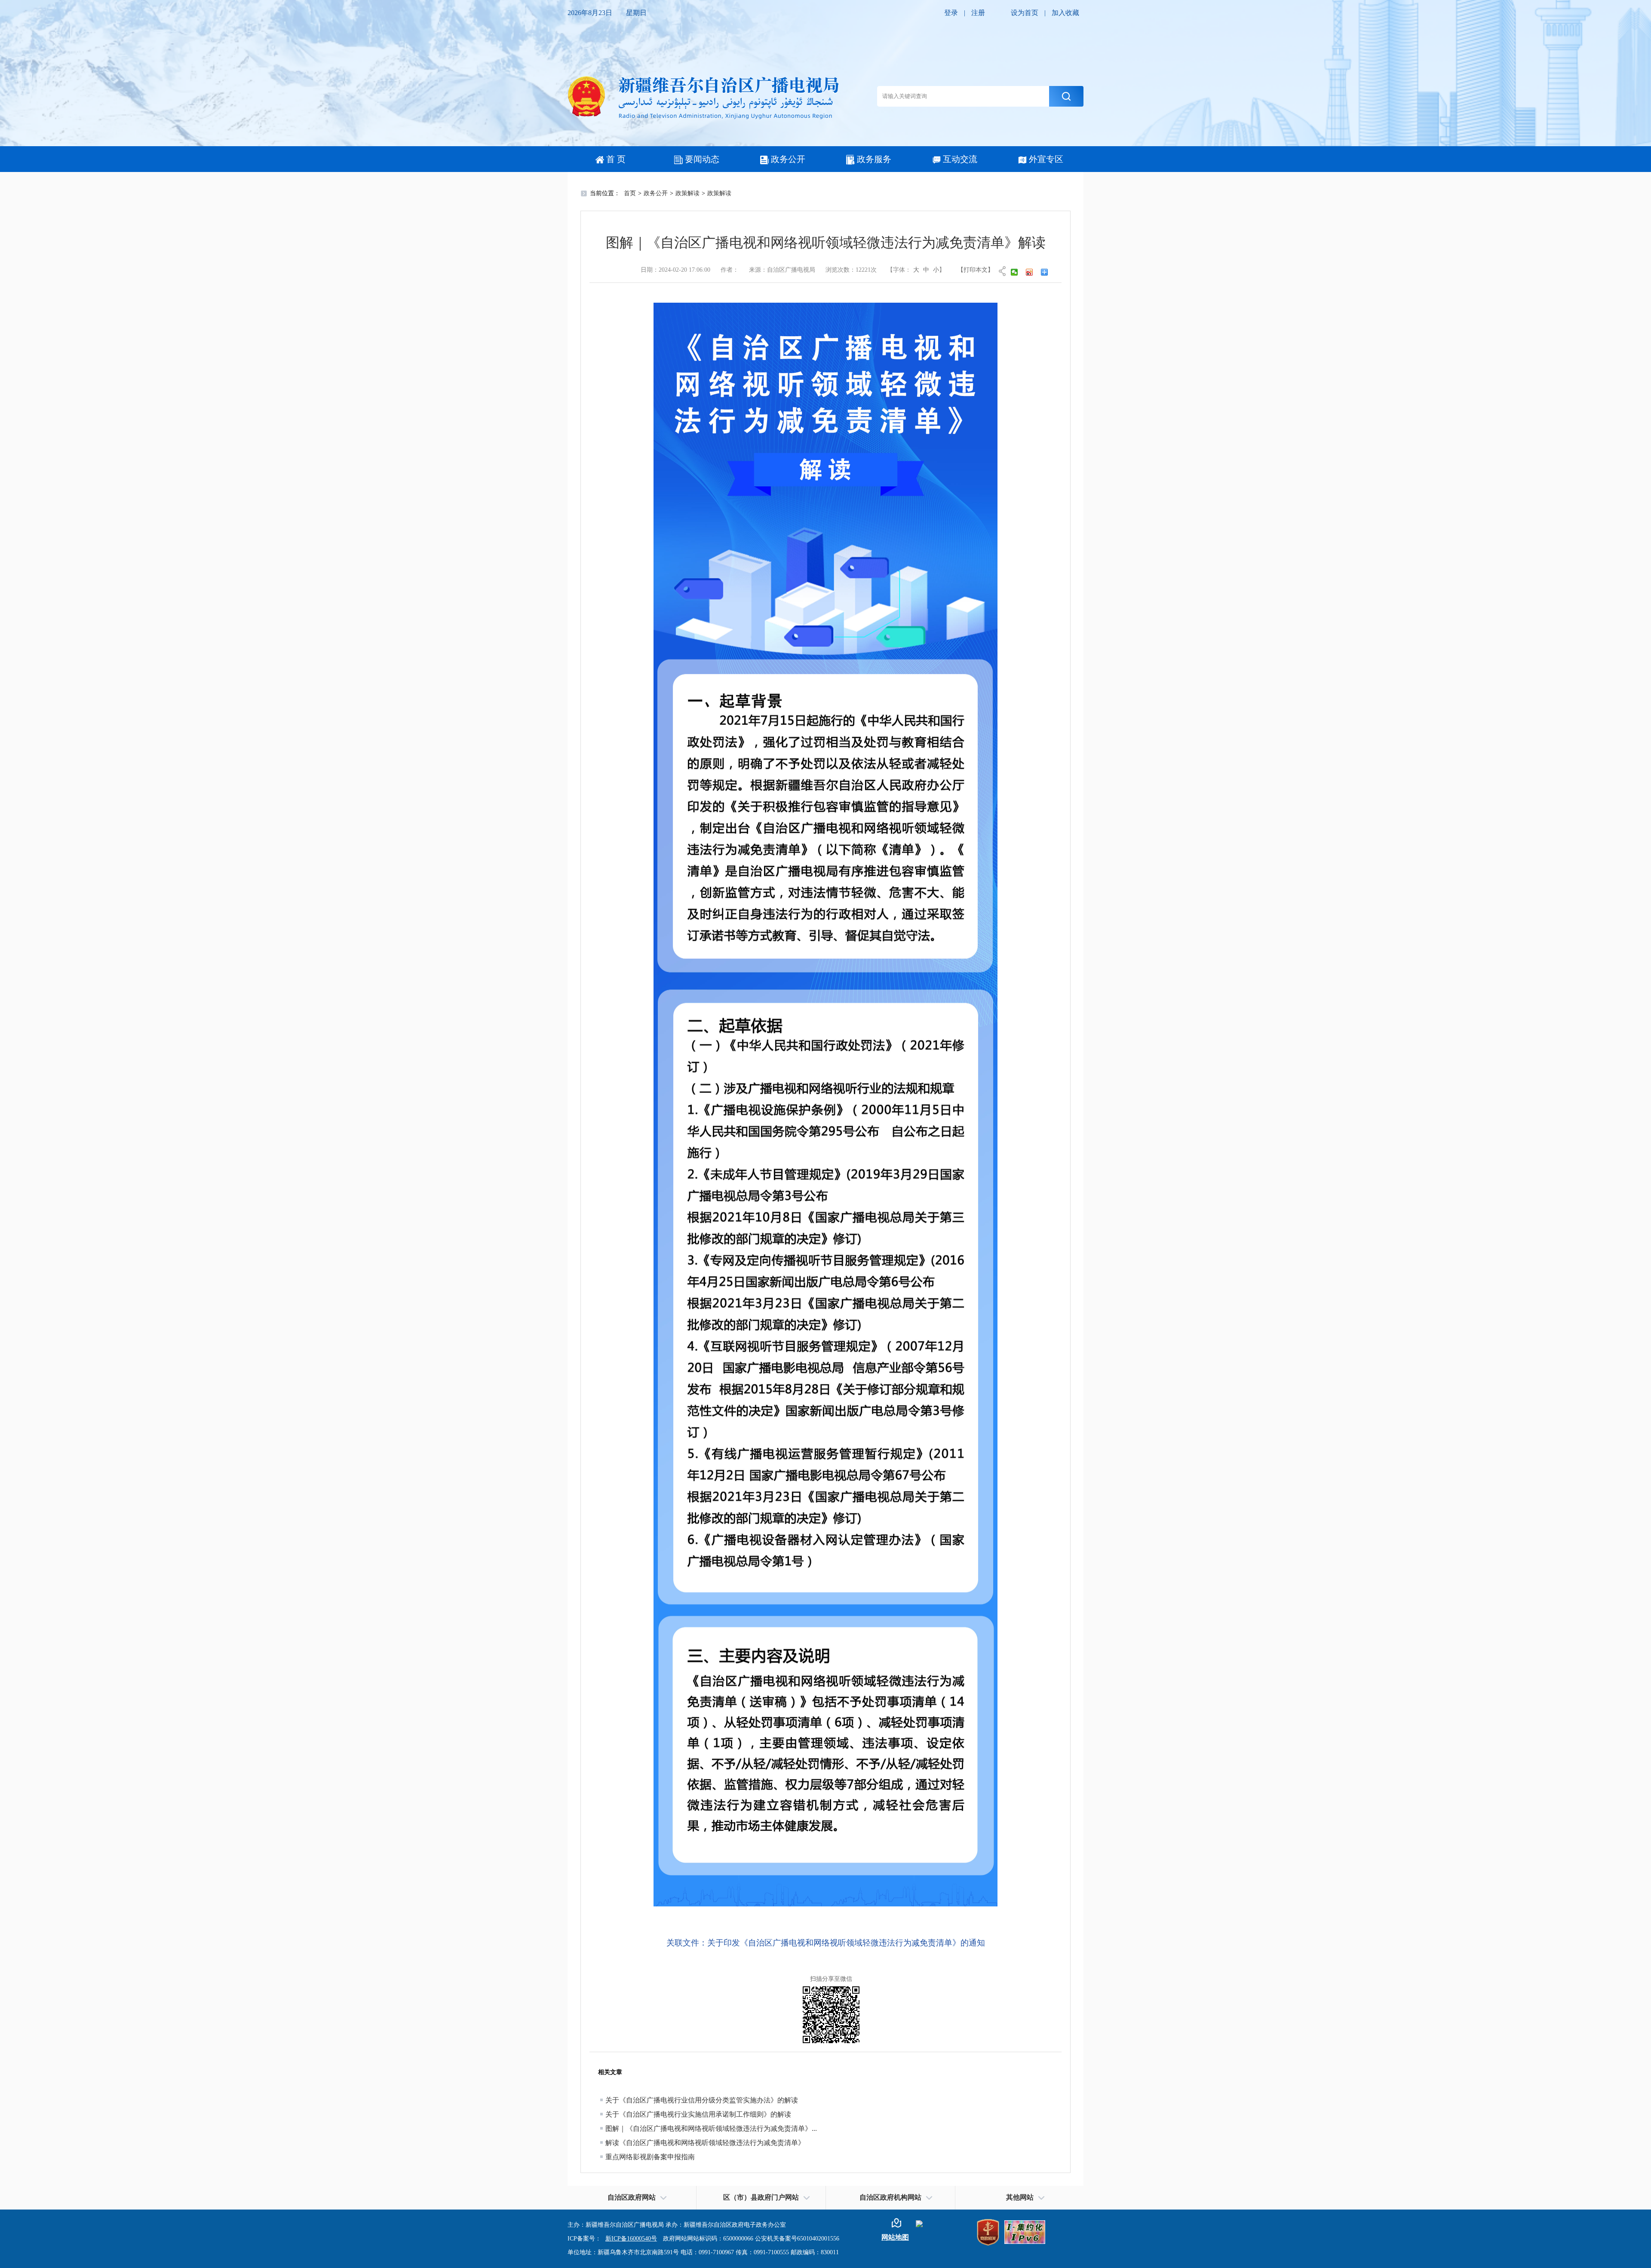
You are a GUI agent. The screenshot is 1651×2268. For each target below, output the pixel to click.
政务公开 (788, 159)
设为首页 (1025, 13)
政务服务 (874, 159)
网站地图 (895, 2237)
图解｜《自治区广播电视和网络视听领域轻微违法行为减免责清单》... (711, 2128)
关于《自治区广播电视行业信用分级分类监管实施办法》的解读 (702, 2100)
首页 (630, 193)
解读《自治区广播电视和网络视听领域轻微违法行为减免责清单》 (705, 2143)
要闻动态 (702, 159)
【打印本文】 (976, 270)
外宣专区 (1046, 159)
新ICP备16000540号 (631, 2239)
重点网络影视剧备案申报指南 (650, 2157)
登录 (951, 13)
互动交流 (960, 159)
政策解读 (687, 193)
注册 (978, 13)
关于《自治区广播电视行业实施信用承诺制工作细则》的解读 (698, 2114)
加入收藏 (1065, 13)
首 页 (616, 159)
